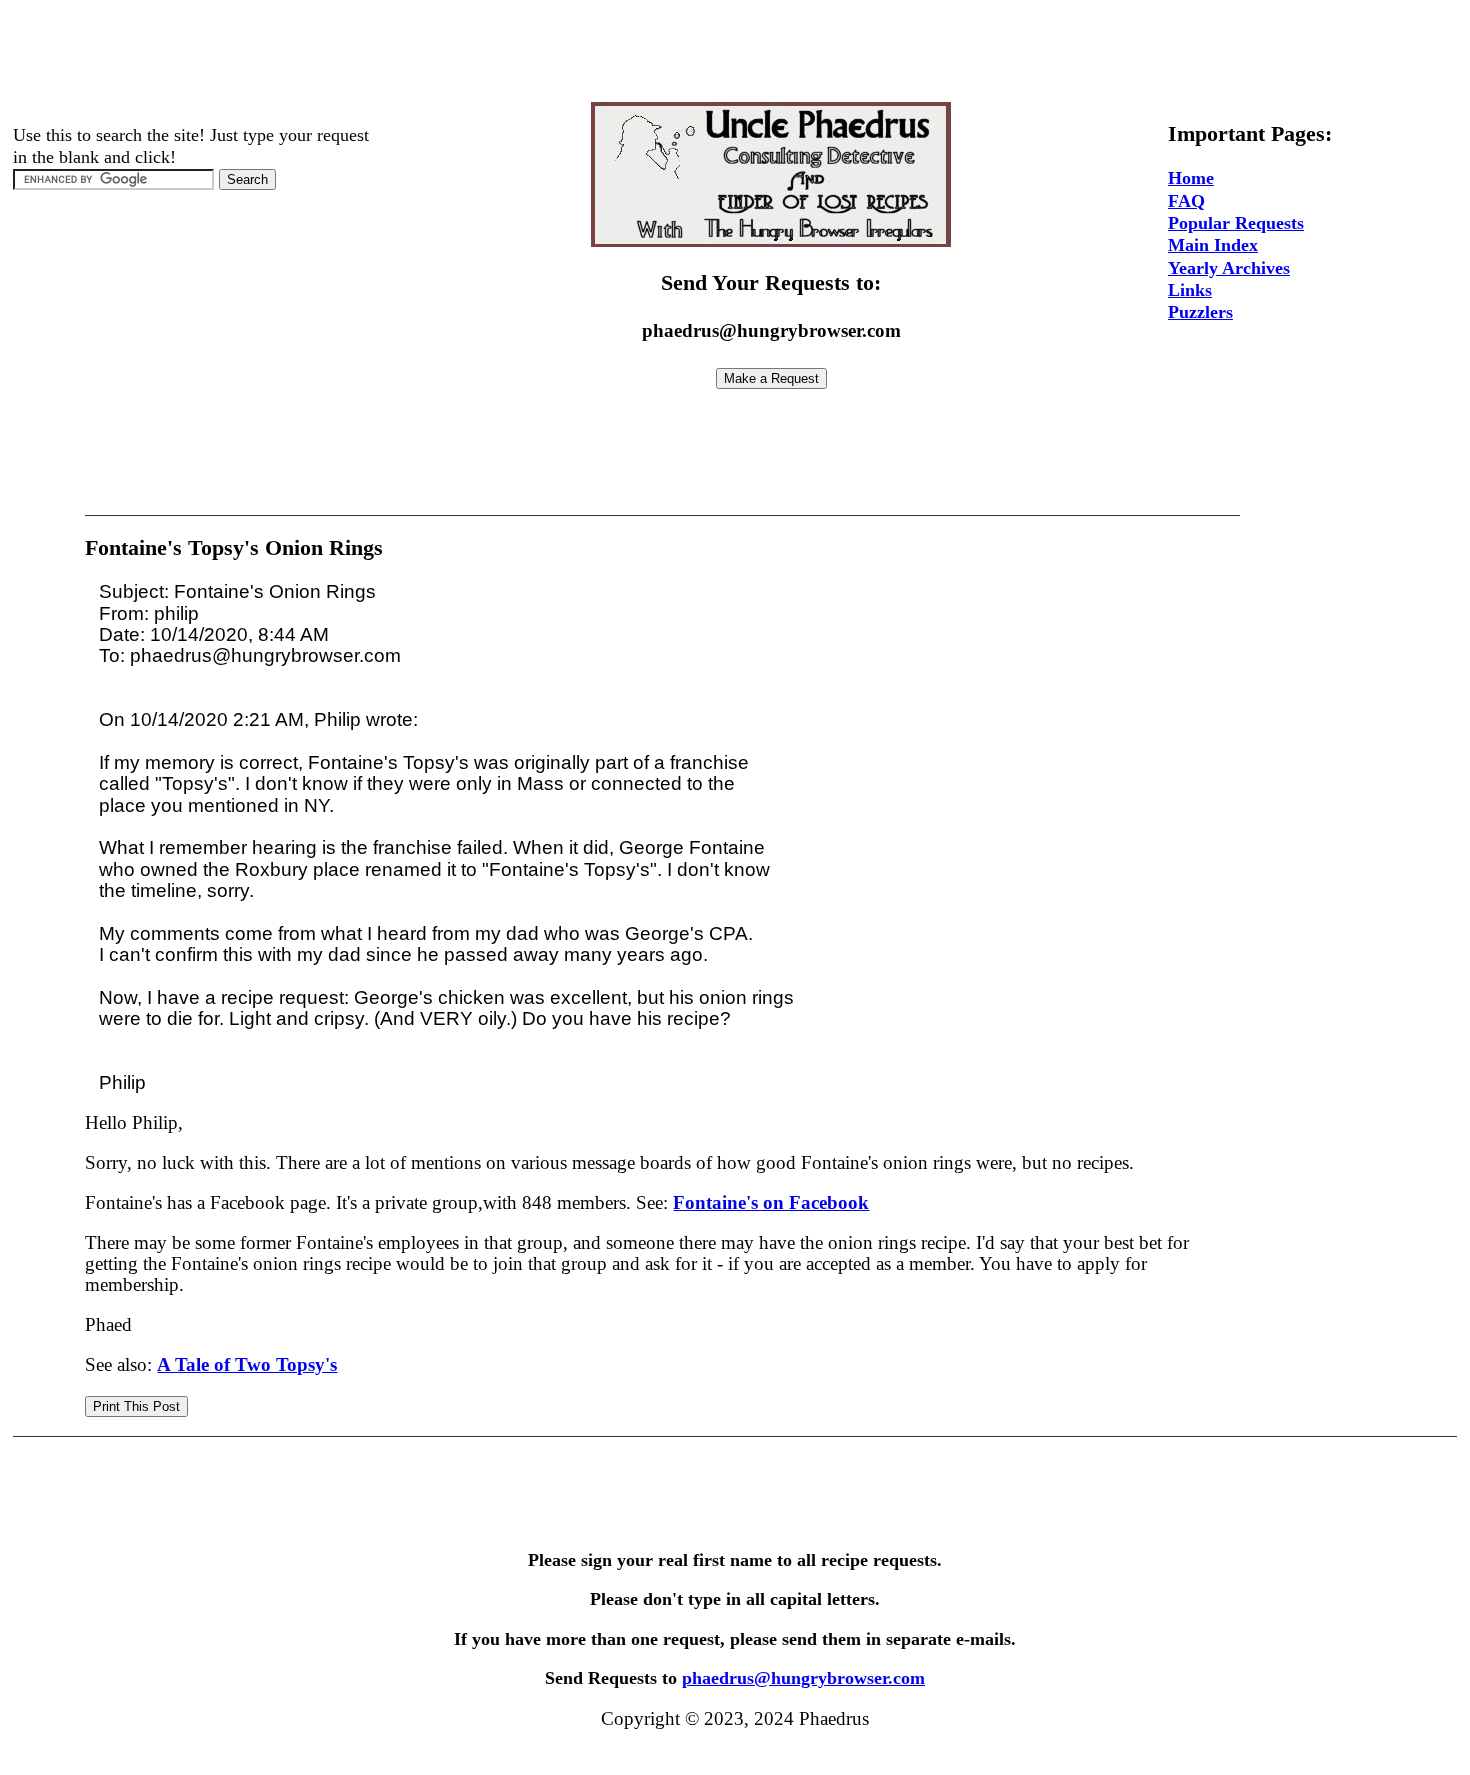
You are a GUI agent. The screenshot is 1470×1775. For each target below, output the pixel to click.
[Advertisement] (735, 53)
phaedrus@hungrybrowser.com (803, 1678)
